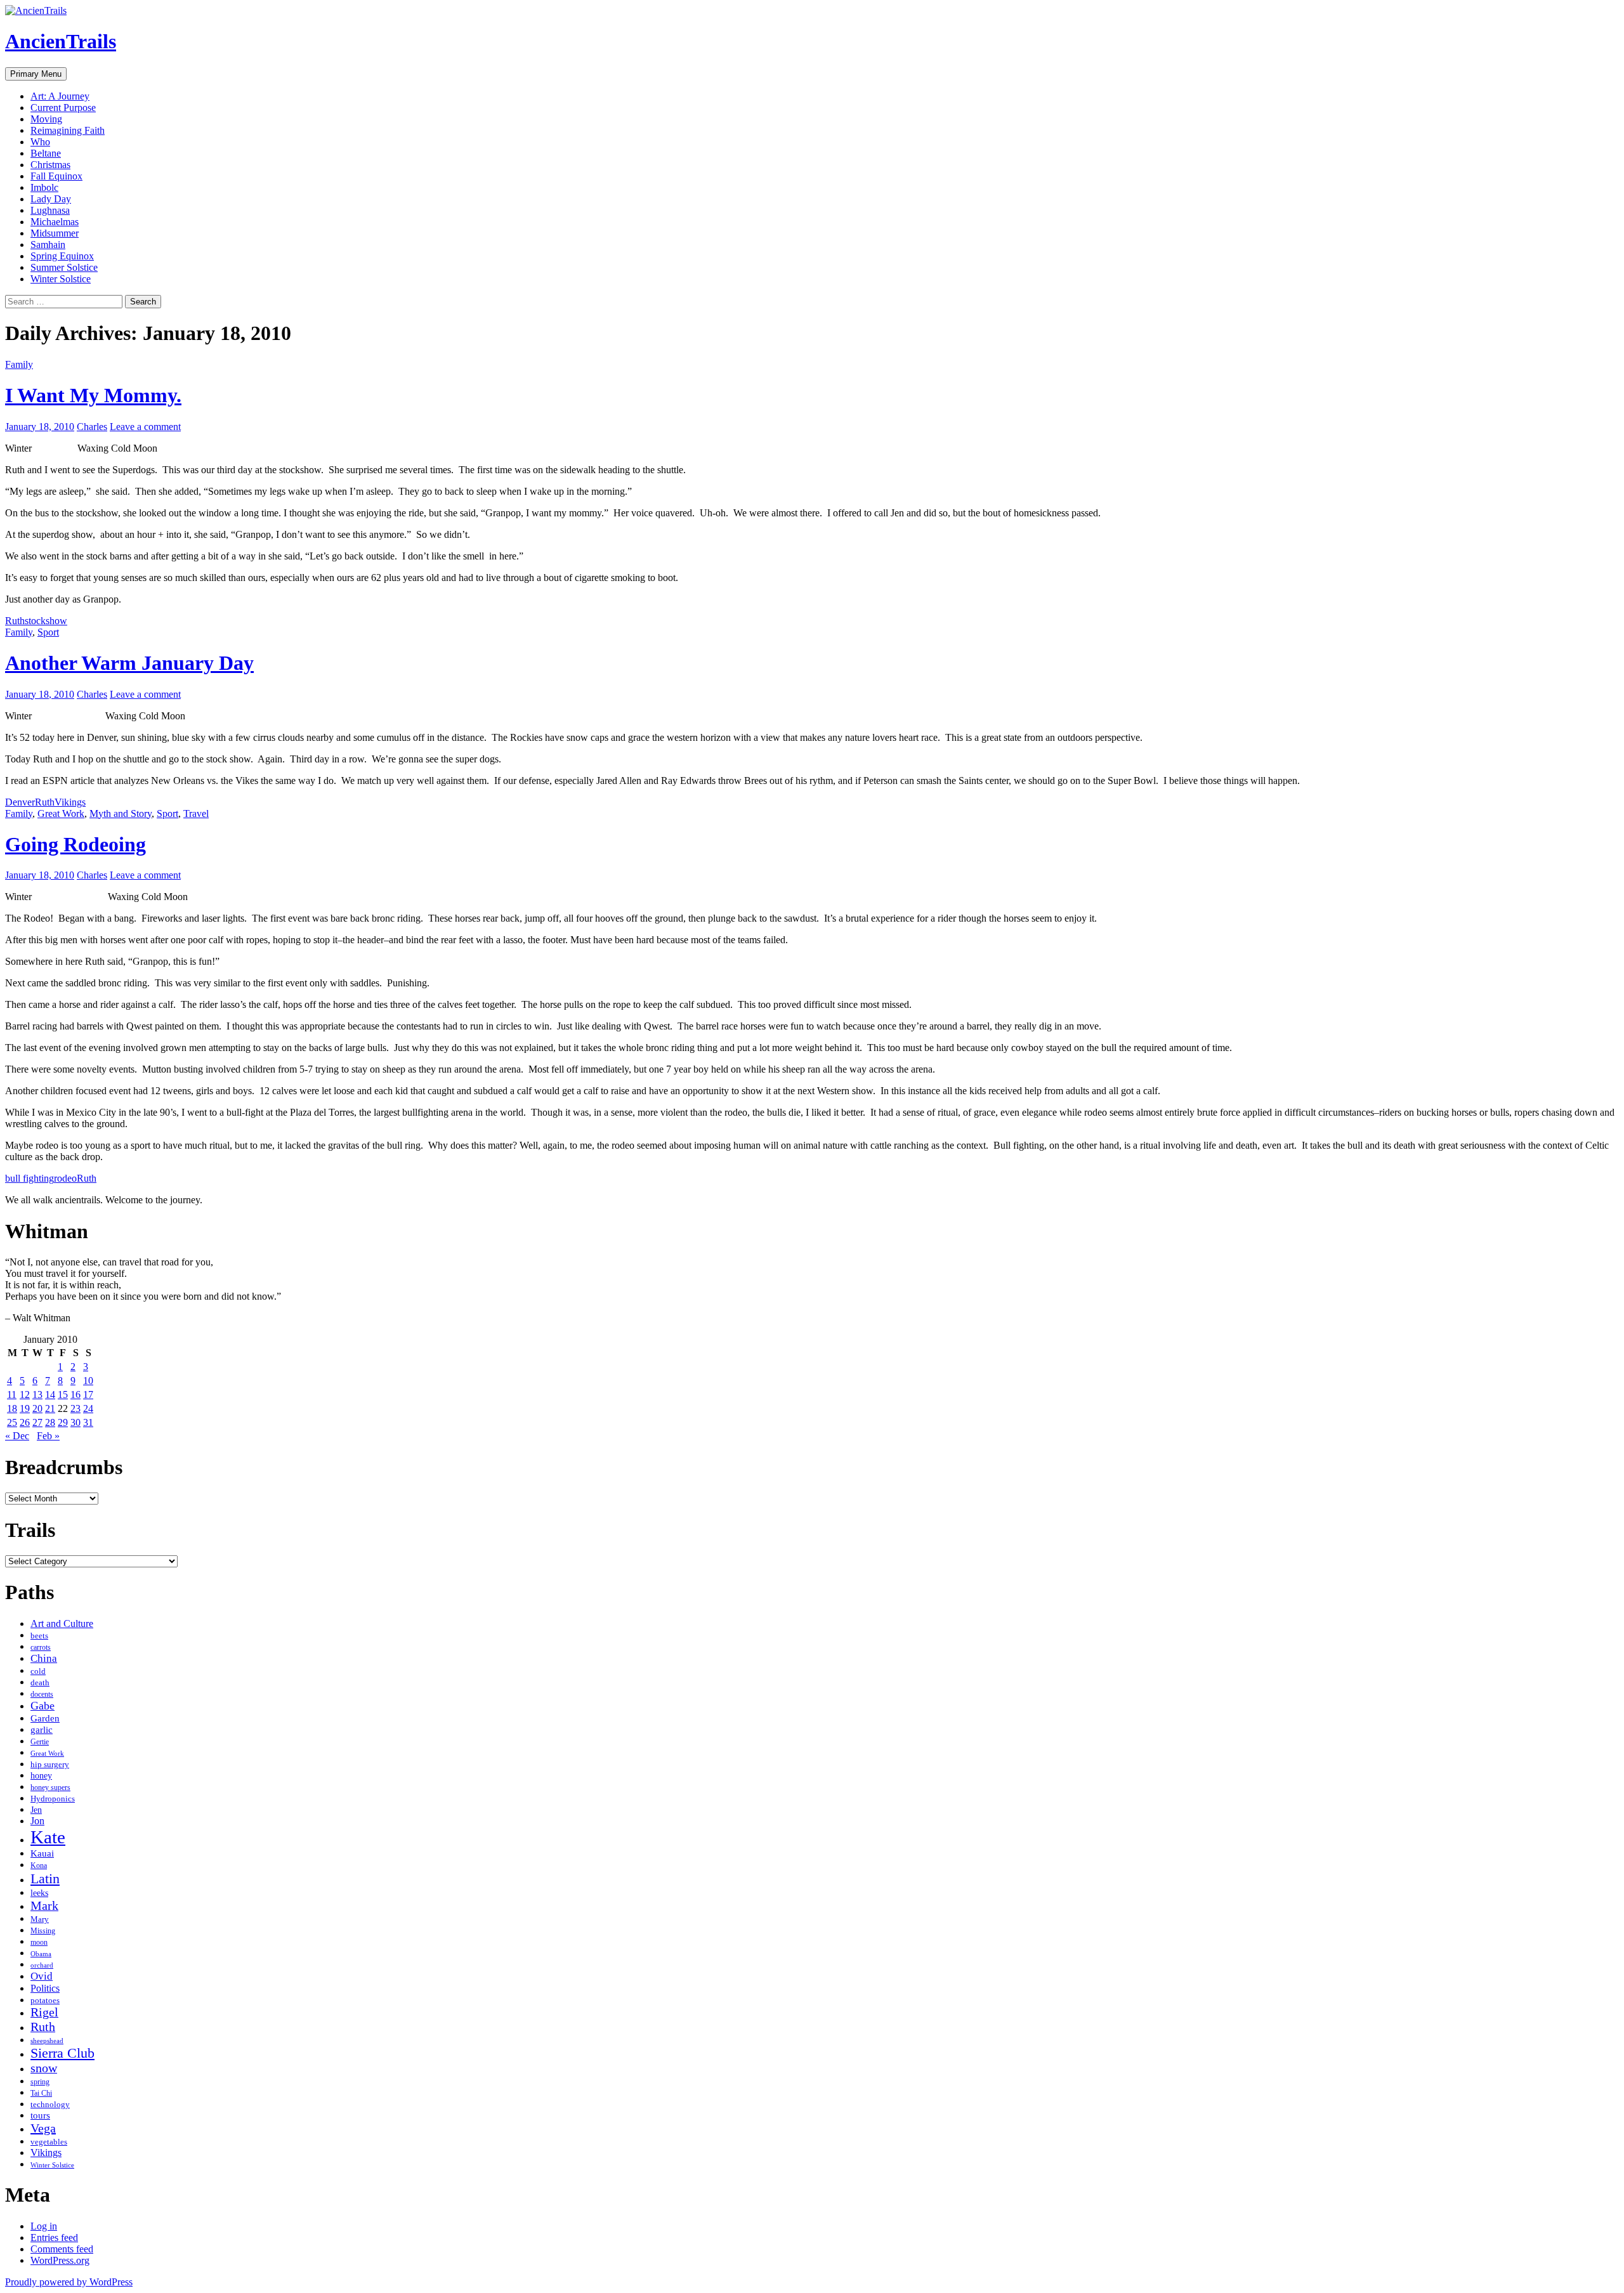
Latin (45, 1878)
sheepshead (47, 2041)
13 (37, 1395)
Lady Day (51, 199)
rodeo (65, 1178)
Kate (48, 1837)
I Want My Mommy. (93, 395)
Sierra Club (62, 2053)
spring (40, 2082)
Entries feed (54, 2237)
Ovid (42, 1976)
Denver (20, 802)
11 (12, 1395)
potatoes (45, 2000)
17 (88, 1395)
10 (88, 1381)
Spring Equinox (62, 256)
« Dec (17, 1436)
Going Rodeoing (75, 844)
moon (39, 1942)
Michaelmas (55, 222)
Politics (45, 1988)
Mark (44, 1905)
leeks (39, 1893)
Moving (46, 119)
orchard (42, 1965)
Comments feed (62, 2249)
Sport (48, 632)
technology (50, 2104)
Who (40, 142)
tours (40, 2115)
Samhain (48, 245)
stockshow (46, 621)
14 (50, 1395)
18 (12, 1408)
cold (38, 1671)
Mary (40, 1919)
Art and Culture (62, 1623)
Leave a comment (145, 427)
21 (50, 1408)
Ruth (15, 621)
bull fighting (29, 1178)
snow (44, 2068)
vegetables (49, 2142)
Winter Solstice (61, 279)
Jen (36, 1810)
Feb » (48, 1436)
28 (50, 1422)
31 (88, 1422)
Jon (37, 1821)
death (40, 1683)
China (44, 1658)
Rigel (44, 2012)
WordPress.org (60, 2260)
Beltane (46, 153)
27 (37, 1422)
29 (63, 1422)
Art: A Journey (60, 96)
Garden (45, 1718)
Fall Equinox (56, 176)
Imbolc (44, 187)
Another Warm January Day (129, 663)
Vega (43, 2128)
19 (25, 1408)
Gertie (40, 1742)
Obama (41, 1954)
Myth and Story (121, 813)
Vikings (70, 802)
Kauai (42, 1853)
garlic (42, 1730)
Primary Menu (36, 74)
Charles (92, 427)
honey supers (50, 1787)
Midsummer (55, 233)
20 (37, 1408)
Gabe (43, 1706)
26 (25, 1422)
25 (12, 1422)
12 (25, 1395)
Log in (44, 2226)
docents (42, 1694)
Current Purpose (63, 108)
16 (75, 1395)
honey (41, 1776)
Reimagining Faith (68, 130)
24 (88, 1408)
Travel (196, 813)
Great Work (61, 813)
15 (63, 1395)
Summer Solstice (64, 267)
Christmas (50, 165)
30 (75, 1422)
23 (75, 1408)
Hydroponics (53, 1799)
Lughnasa (50, 210)
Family (19, 364)
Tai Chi (41, 2094)
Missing (43, 1931)
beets (39, 1636)
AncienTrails (61, 41)
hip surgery (50, 1764)
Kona (39, 1865)
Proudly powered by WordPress (69, 2282)
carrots (41, 1647)
